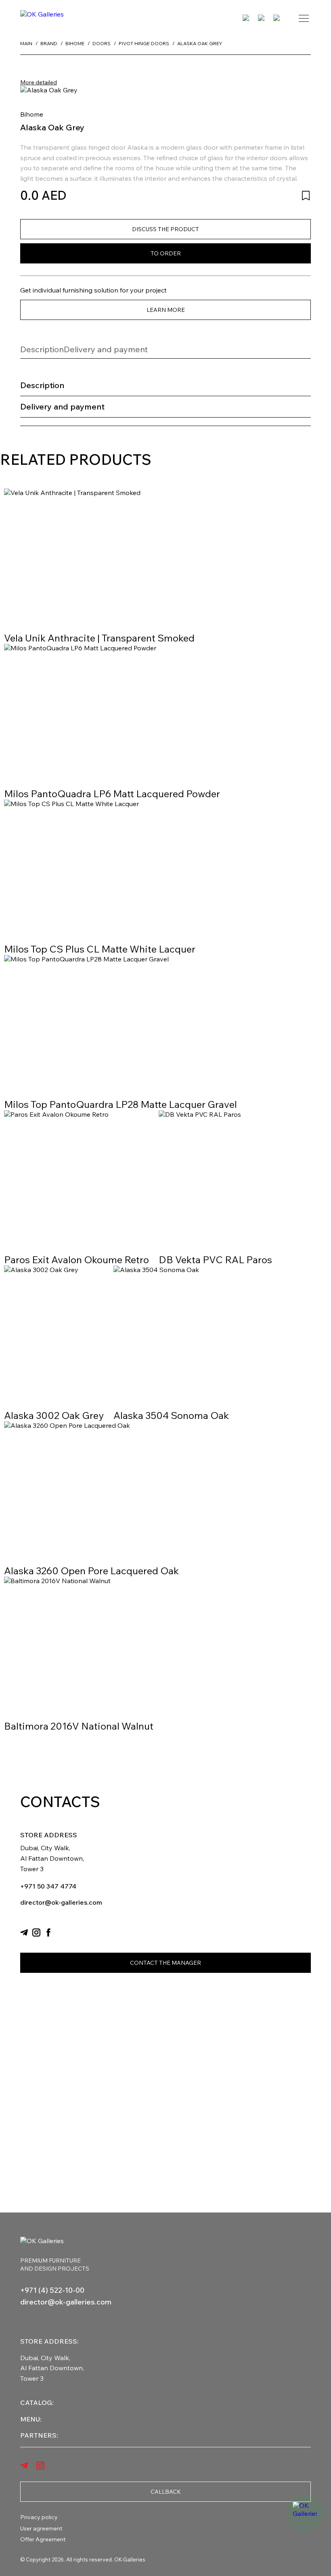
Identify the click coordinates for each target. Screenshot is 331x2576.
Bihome (32, 114)
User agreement (41, 2528)
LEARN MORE (166, 310)
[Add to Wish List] (306, 195)
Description (42, 349)
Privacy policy (39, 2517)
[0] (262, 18)
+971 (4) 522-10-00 (52, 2290)
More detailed (39, 82)
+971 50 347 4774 (48, 1886)
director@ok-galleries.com (61, 1902)
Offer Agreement (43, 2539)
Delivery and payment (106, 349)
